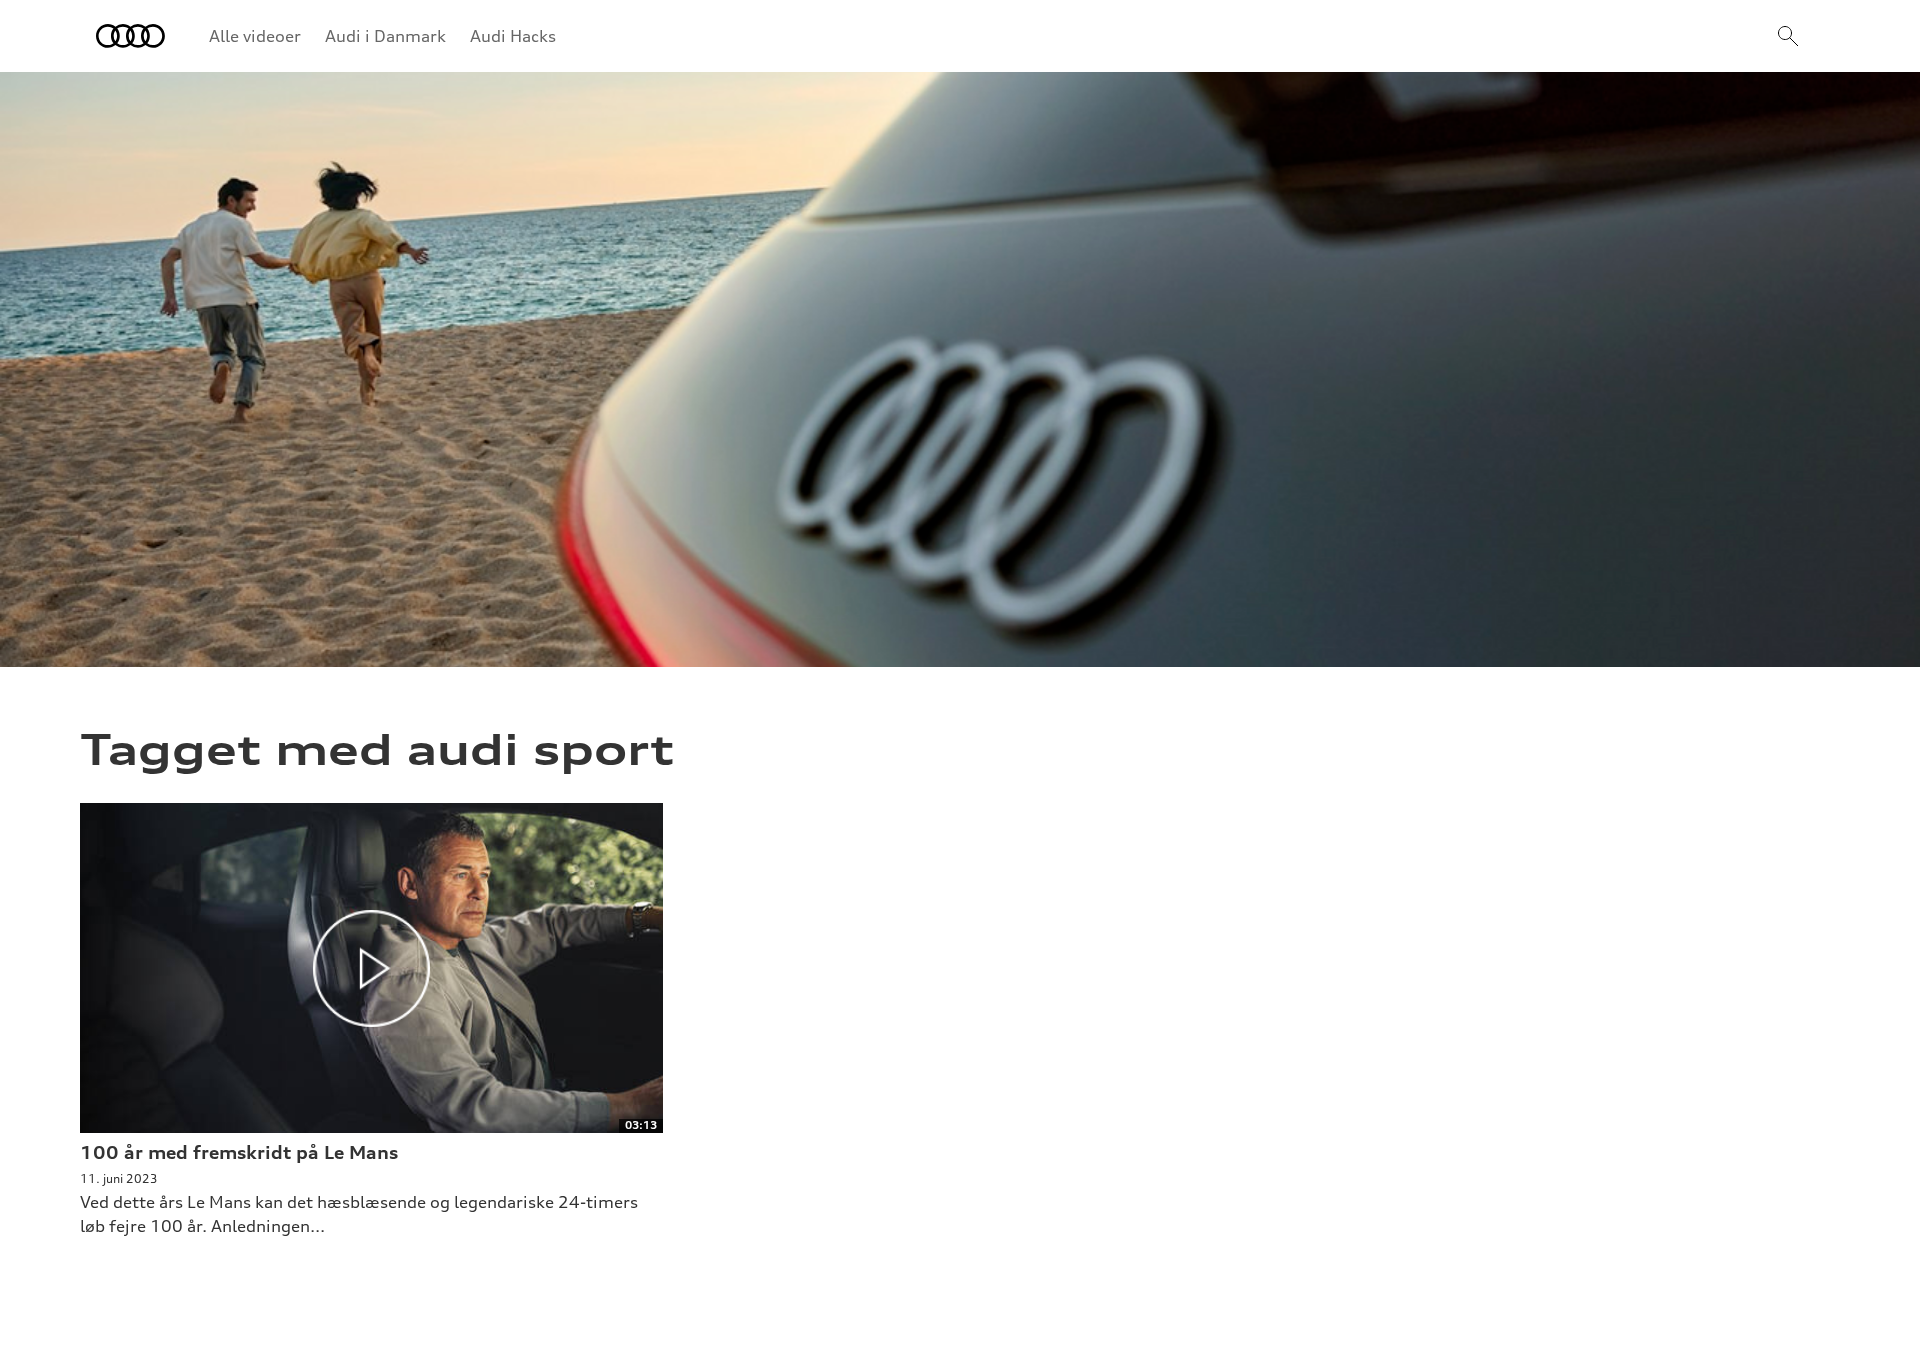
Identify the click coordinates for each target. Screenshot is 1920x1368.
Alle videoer (255, 36)
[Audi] (130, 36)
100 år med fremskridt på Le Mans (239, 1152)
